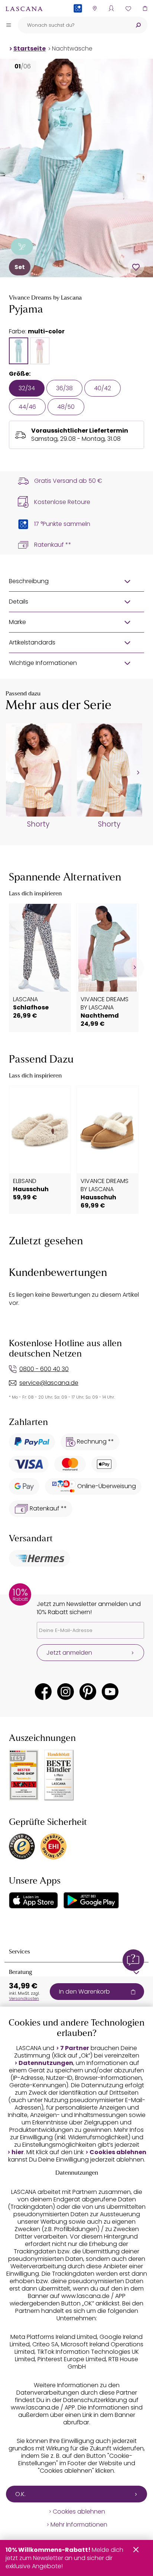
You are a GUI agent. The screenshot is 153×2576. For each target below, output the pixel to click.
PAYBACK (78, 20)
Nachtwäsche (72, 49)
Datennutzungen (46, 2063)
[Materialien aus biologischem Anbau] (22, 247)
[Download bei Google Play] (91, 1900)
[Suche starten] (138, 25)
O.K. (20, 2494)
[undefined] (137, 773)
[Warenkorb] (145, 8)
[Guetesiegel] (53, 1846)
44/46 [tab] (27, 407)
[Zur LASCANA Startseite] (24, 9)
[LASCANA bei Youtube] (110, 1692)
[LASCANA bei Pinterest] (88, 1692)
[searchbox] (73, 25)
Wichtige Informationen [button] (43, 663)
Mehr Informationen (79, 2525)
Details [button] (19, 602)
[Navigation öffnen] (9, 25)
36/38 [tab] (64, 388)
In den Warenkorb (84, 1992)
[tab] (19, 351)
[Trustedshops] (22, 1846)
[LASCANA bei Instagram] (66, 1692)
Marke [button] (17, 622)
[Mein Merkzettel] (128, 8)
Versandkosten (24, 1998)
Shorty (38, 824)
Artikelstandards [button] (32, 642)
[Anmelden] (111, 8)
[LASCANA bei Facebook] (43, 1692)
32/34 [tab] (27, 388)
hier (18, 2152)
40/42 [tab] (102, 388)
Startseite (30, 49)
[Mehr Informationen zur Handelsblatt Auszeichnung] (59, 1775)
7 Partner (75, 2048)
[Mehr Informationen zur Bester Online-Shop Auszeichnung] (24, 1775)
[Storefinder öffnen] (95, 8)
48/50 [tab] (66, 407)
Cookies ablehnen (118, 2152)
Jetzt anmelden (69, 1653)
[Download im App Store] (33, 1900)
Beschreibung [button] (29, 581)
